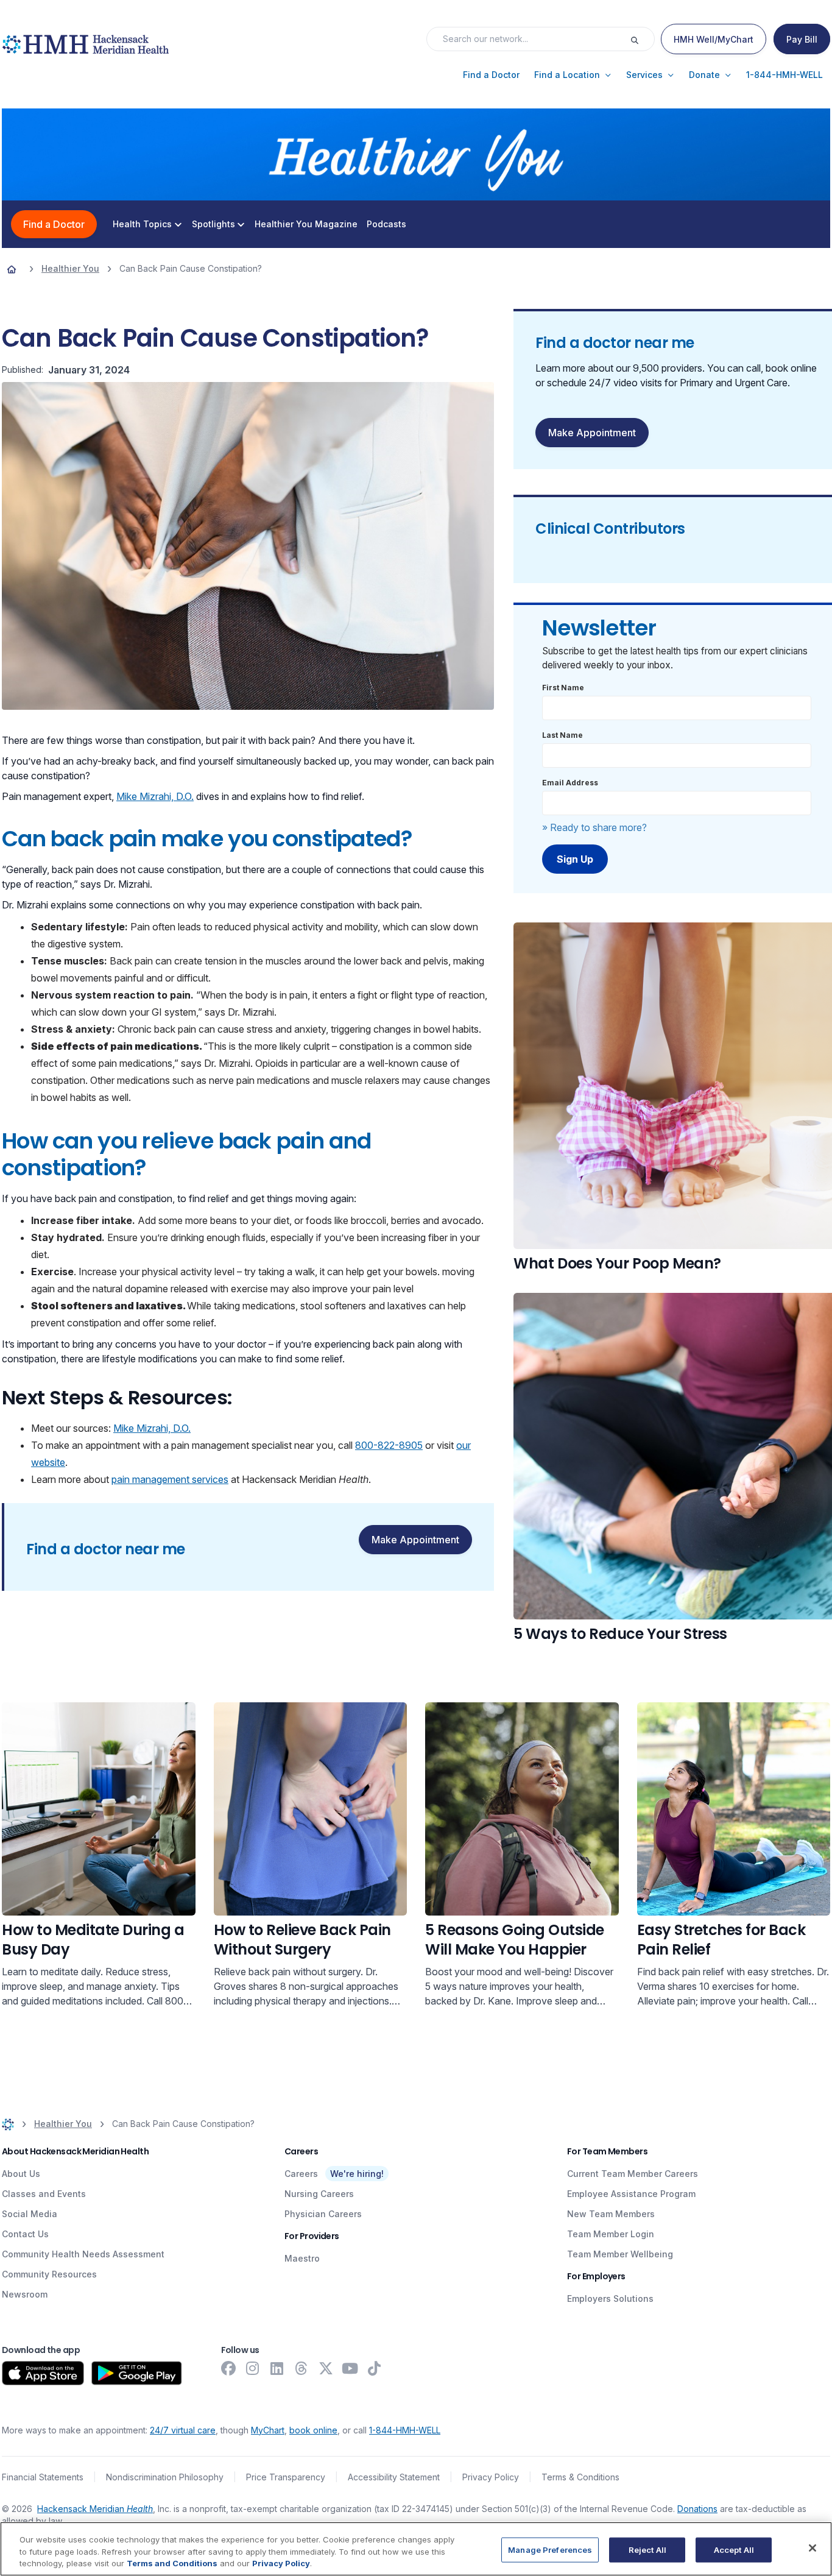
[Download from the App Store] (43, 2373)
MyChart (268, 2430)
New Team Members (611, 2214)
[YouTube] (350, 2368)
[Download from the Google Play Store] (137, 2373)
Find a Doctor (54, 224)
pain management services (170, 1479)
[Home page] (12, 269)
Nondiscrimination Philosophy (165, 2477)
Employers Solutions (610, 2298)
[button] (491, 75)
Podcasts (386, 224)
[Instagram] (253, 2368)
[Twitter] (326, 2368)
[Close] (813, 2548)
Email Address (570, 783)
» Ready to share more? (594, 827)
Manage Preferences (550, 2549)
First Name (563, 688)
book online (313, 2430)
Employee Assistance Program (631, 2194)
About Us (21, 2174)
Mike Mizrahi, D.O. (155, 796)
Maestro (302, 2258)
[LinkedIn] (277, 2368)
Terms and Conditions (172, 2563)
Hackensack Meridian (95, 2509)
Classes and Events (44, 2194)
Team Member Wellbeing (620, 2254)
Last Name (562, 735)
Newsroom (25, 2294)
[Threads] (301, 2368)
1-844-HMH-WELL (405, 2430)
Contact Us (25, 2234)
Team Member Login (611, 2234)
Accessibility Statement (394, 2477)
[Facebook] (228, 2368)
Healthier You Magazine (306, 224)
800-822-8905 (389, 1445)
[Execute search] (642, 39)
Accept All (734, 2549)
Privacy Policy (491, 2477)
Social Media (30, 2214)
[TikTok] (375, 2368)
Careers (301, 2174)
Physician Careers (323, 2214)
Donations (697, 2509)
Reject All (647, 2549)
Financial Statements (43, 2477)
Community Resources (49, 2274)
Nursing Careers (319, 2194)
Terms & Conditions (580, 2477)
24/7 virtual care (183, 2430)
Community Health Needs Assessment (83, 2254)
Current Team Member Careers (633, 2174)
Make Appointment (415, 1540)
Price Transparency (286, 2477)
